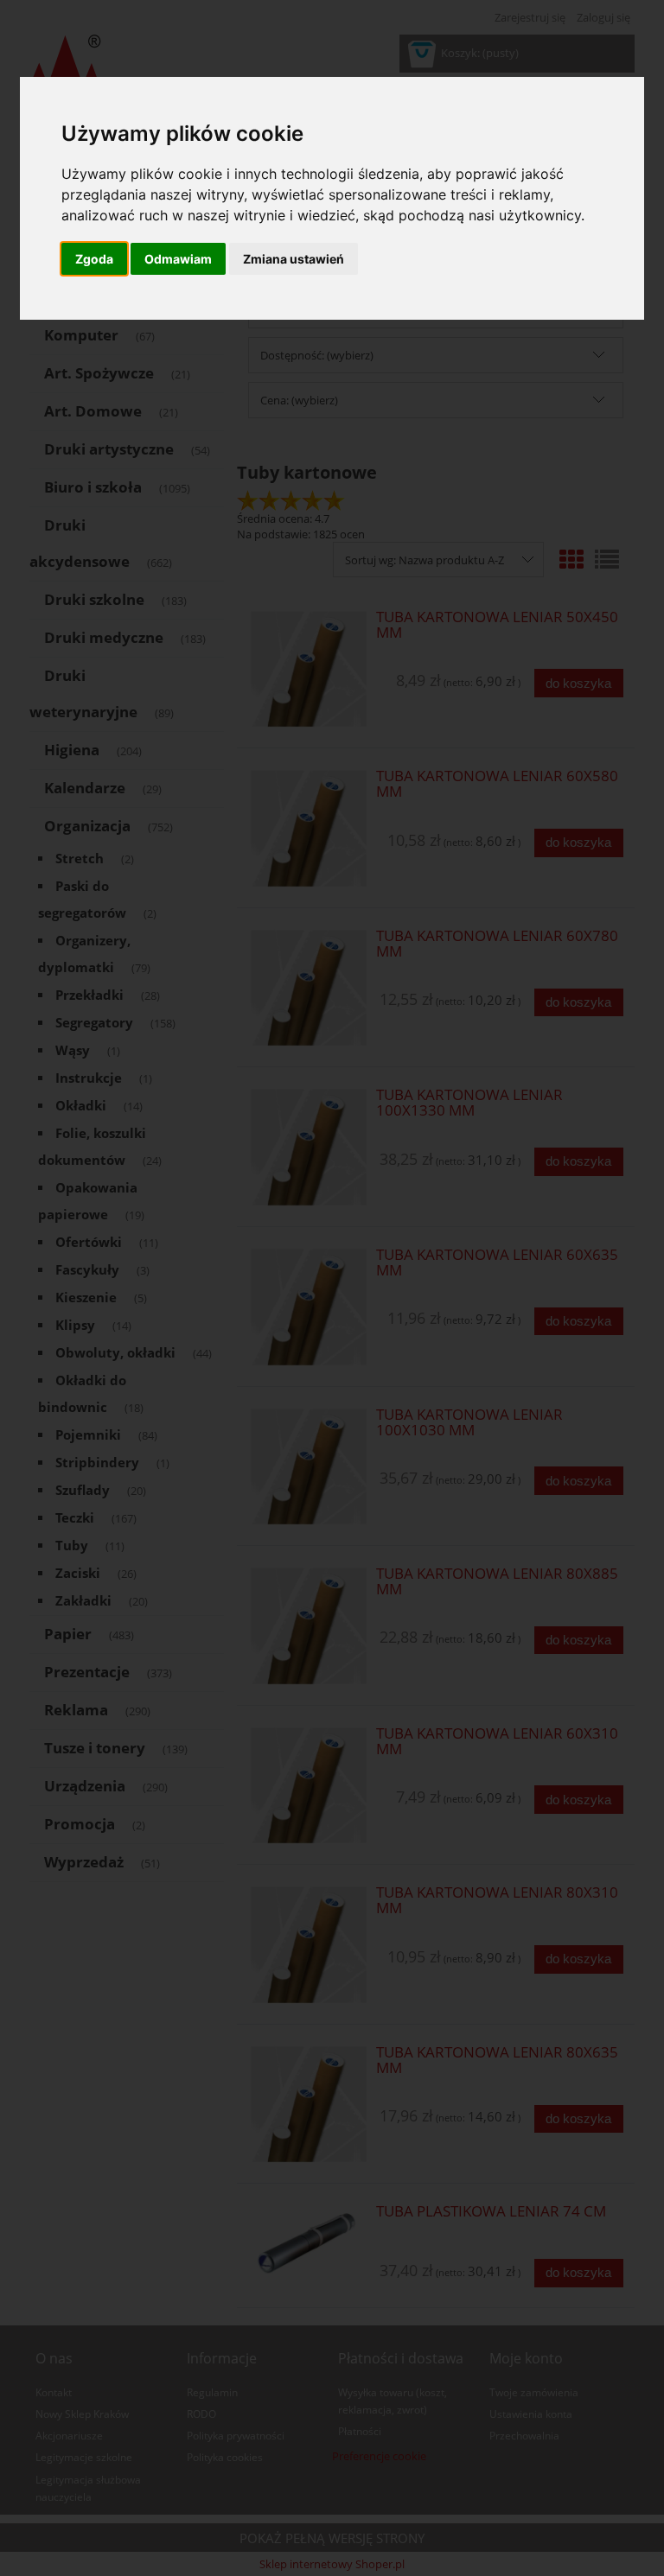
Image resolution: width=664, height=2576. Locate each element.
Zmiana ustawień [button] (294, 259)
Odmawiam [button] (178, 259)
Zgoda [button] (94, 259)
